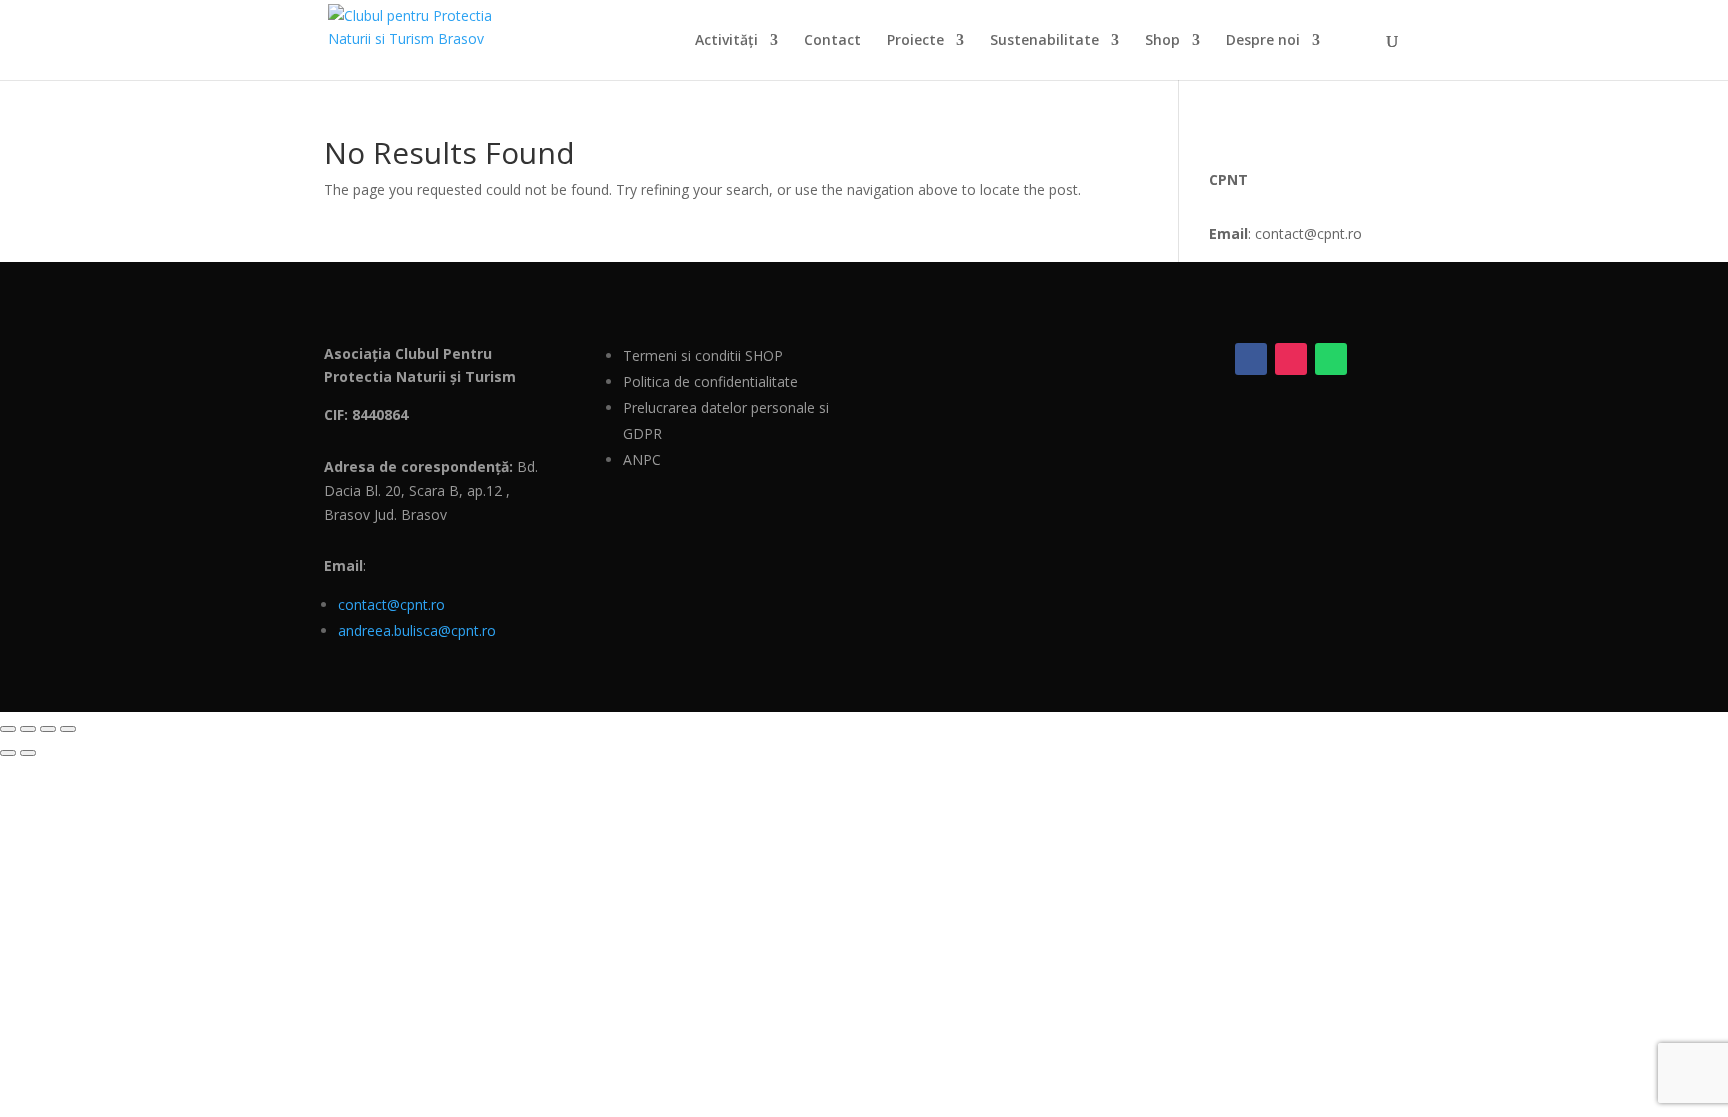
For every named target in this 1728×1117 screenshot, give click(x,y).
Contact (832, 41)
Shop (1162, 41)
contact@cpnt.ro (391, 604)
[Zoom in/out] (8, 729)
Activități (726, 41)
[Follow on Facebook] (1251, 359)
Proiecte (915, 41)
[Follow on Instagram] (1291, 359)
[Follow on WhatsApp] (1331, 359)
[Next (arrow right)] (28, 753)
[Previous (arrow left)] (8, 753)
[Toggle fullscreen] (28, 729)
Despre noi (1263, 41)
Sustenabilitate (1044, 41)
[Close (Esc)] (68, 729)
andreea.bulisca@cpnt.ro (417, 630)
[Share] (48, 729)
